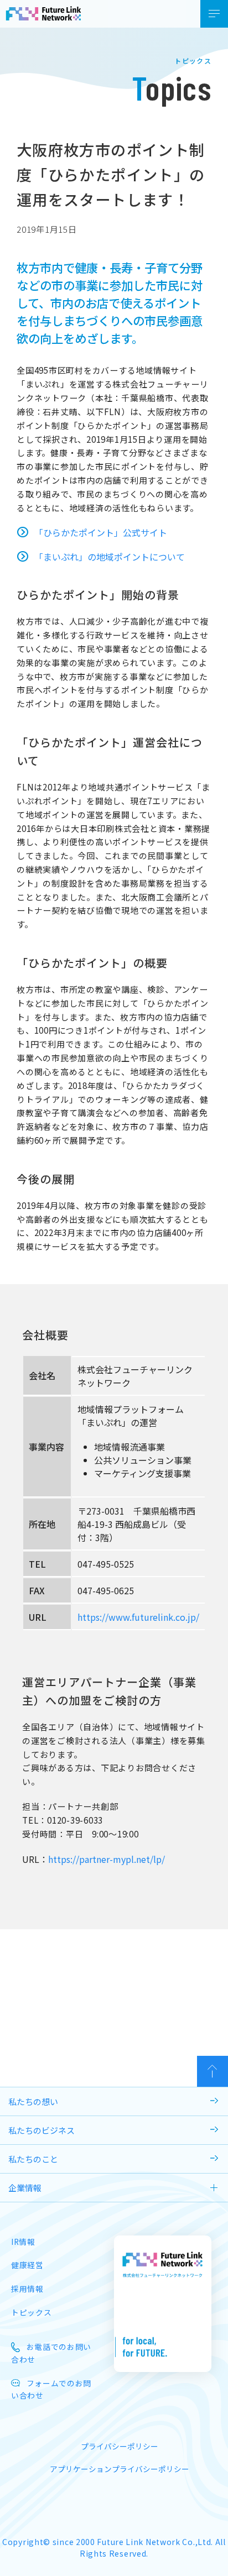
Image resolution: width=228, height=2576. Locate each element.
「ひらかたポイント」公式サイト (101, 532)
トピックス (31, 2312)
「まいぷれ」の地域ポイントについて (110, 557)
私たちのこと (33, 2159)
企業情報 (25, 2188)
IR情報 (23, 2242)
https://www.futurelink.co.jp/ (138, 1617)
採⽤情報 (27, 2289)
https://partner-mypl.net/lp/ (107, 1859)
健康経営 (27, 2265)
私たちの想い (33, 2101)
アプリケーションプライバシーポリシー (120, 2469)
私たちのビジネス (42, 2130)
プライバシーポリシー (120, 2446)
